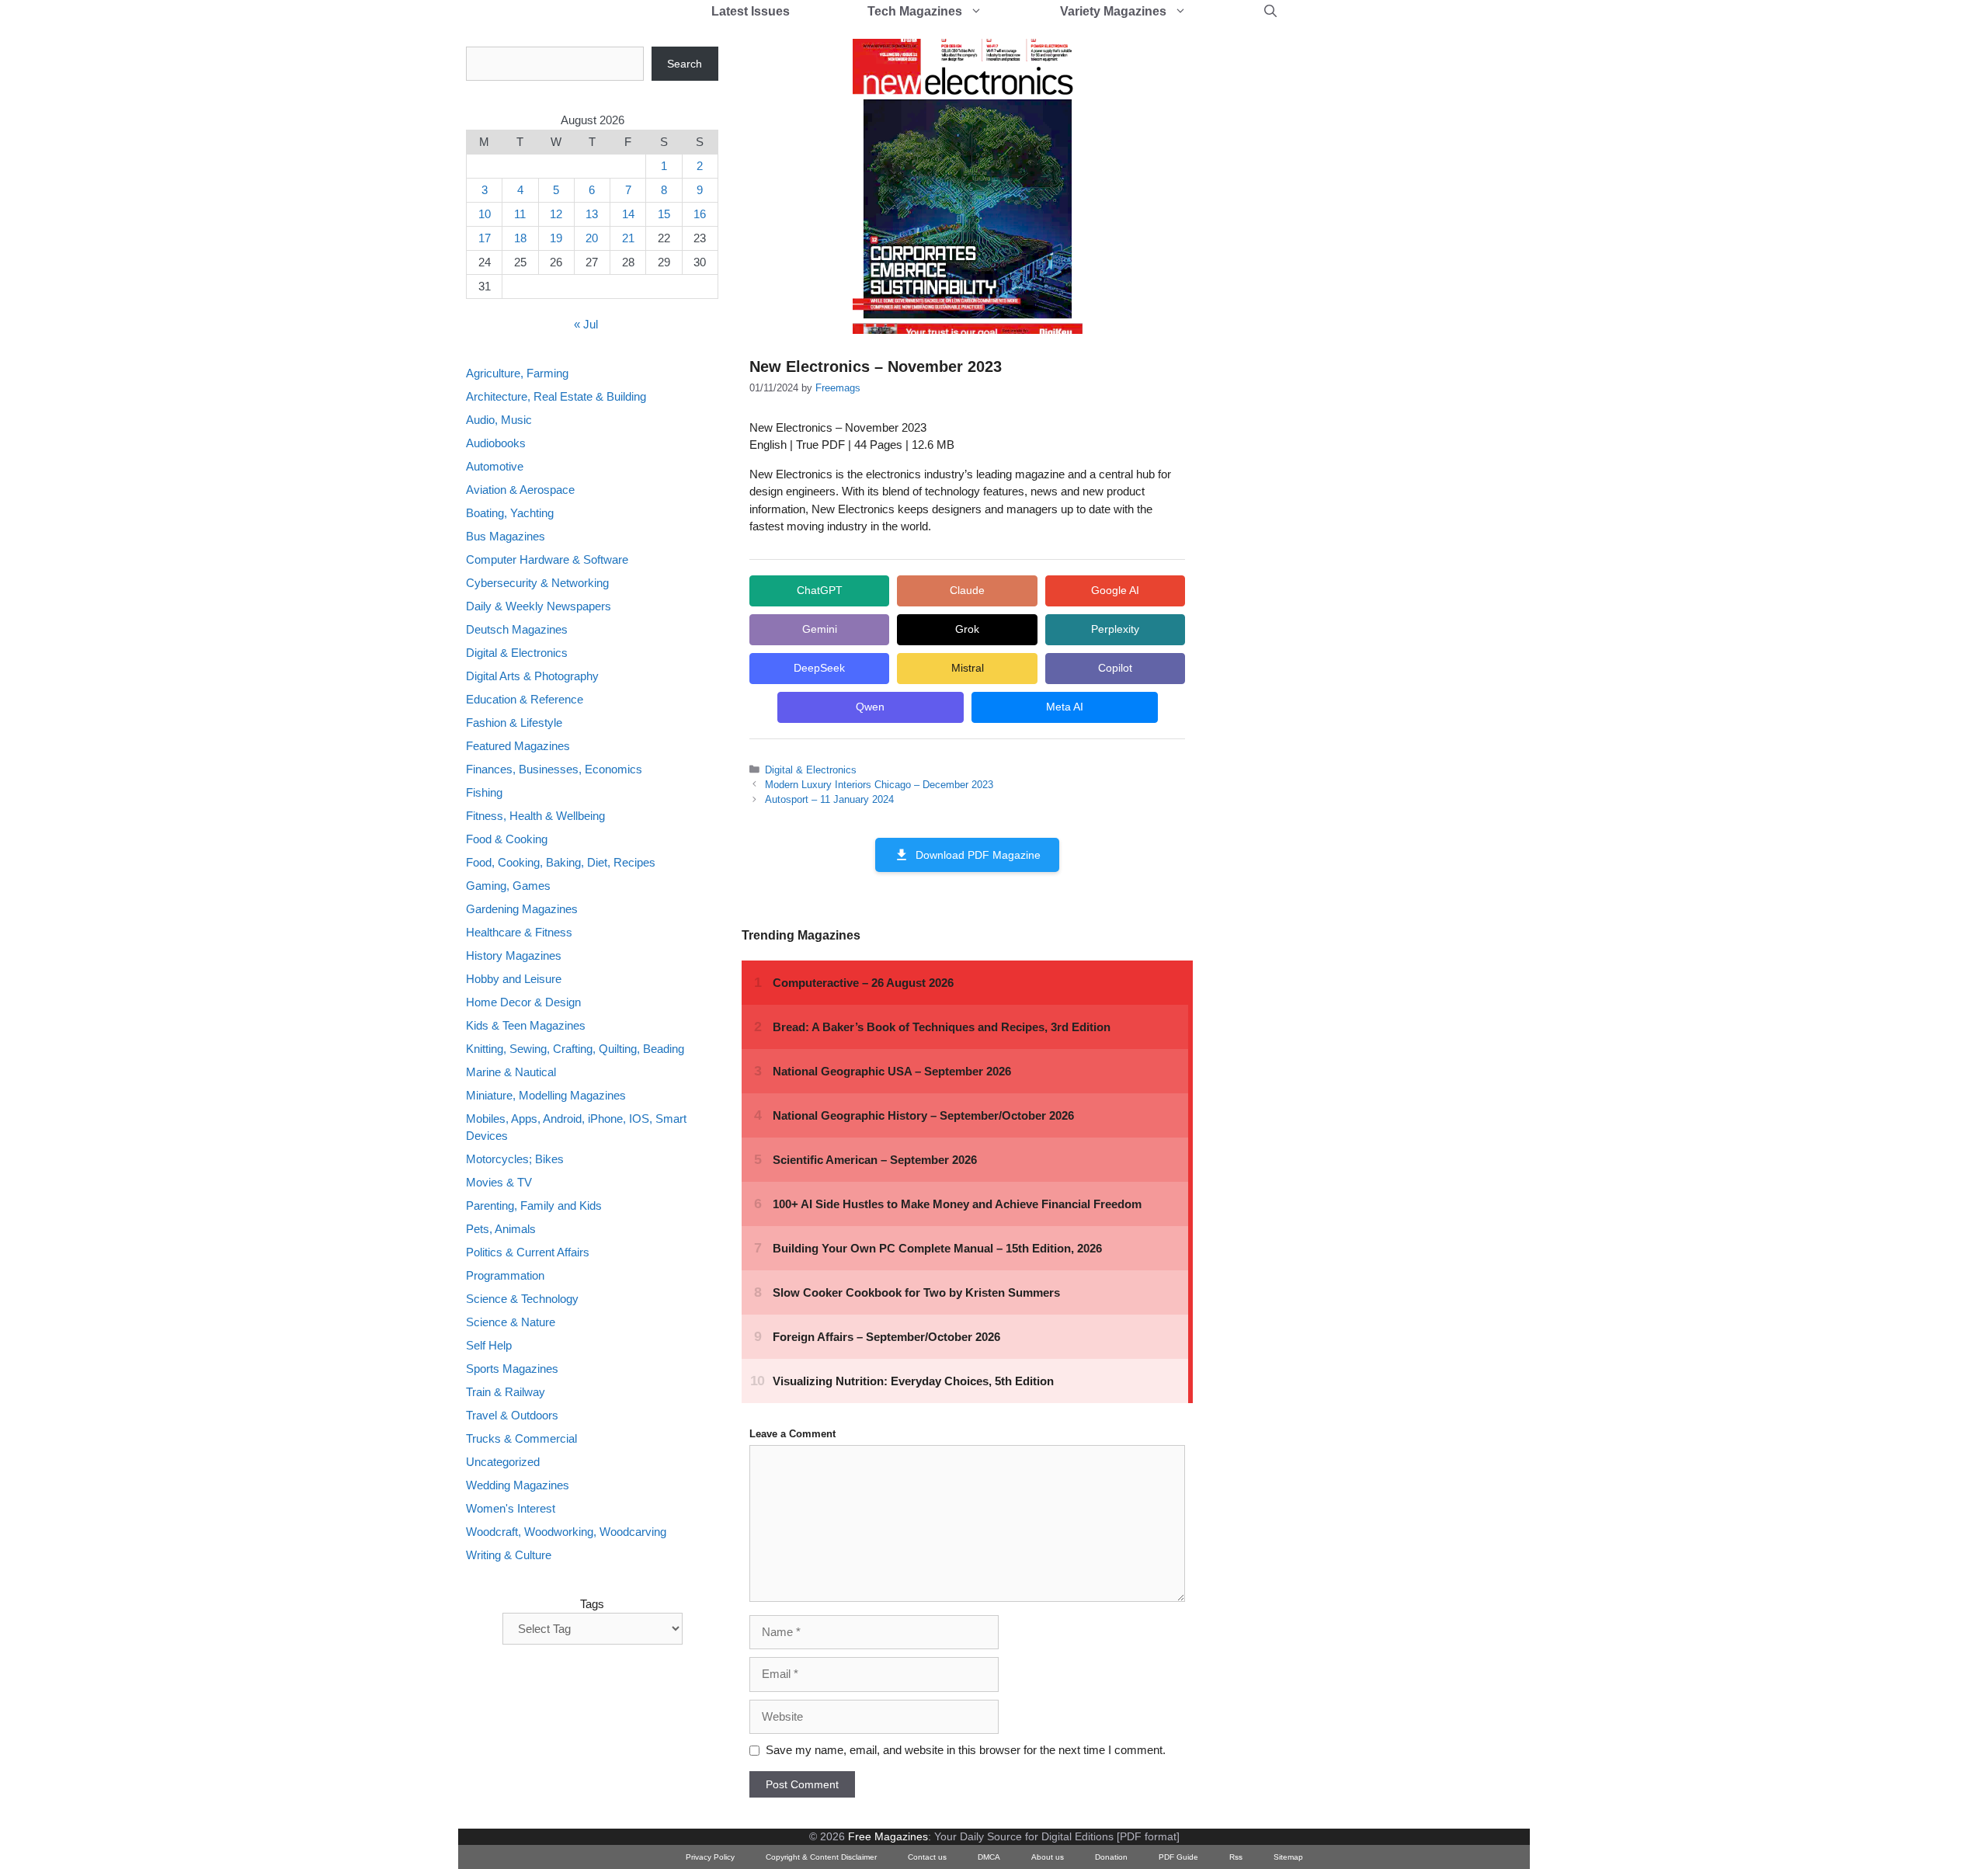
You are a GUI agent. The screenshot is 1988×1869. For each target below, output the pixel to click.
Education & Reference (525, 699)
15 (664, 214)
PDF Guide (1178, 1857)
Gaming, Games (508, 886)
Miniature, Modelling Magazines (546, 1095)
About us (1048, 1857)
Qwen (870, 707)
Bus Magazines (506, 536)
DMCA (989, 1857)
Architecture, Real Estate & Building (556, 396)
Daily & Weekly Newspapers (539, 606)
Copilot (1115, 668)
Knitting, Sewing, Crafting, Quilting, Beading (575, 1049)
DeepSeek (819, 668)
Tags (592, 1604)
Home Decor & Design (523, 1002)
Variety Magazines (1113, 11)
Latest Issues (751, 11)
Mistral (968, 668)
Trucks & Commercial (521, 1439)
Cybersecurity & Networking (537, 583)
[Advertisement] (1333, 280)
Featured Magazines (518, 746)
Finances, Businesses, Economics (554, 769)
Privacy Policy (710, 1857)
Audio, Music (499, 420)
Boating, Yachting (510, 513)
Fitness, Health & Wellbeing (535, 816)
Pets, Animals (501, 1230)
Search (685, 64)
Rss (1236, 1857)
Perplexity (1115, 629)
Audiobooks (496, 443)
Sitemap (1288, 1857)
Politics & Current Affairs (528, 1253)
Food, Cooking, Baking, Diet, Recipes (561, 862)
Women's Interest (511, 1509)
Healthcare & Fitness (519, 932)
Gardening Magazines (522, 909)
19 (556, 238)
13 (592, 214)
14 (628, 214)
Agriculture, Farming (517, 373)
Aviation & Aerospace (520, 490)
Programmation (505, 1276)
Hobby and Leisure (514, 979)
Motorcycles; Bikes (515, 1160)
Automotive (495, 466)
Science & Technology (522, 1299)
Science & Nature (511, 1323)
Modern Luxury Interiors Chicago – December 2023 (879, 785)
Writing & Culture (509, 1556)
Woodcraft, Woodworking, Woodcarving (566, 1532)
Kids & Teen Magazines (526, 1025)
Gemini (820, 629)
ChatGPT (820, 590)
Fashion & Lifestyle (514, 723)
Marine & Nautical (511, 1072)
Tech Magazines (915, 11)
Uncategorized (503, 1463)
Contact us (927, 1857)
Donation (1111, 1857)
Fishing (484, 792)
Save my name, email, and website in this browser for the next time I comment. (966, 1750)
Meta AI (1065, 707)
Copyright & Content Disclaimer (821, 1857)
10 (485, 214)
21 (628, 238)
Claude (967, 590)
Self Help (489, 1346)
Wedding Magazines (518, 1486)
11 (520, 214)
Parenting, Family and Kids (534, 1206)
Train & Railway (506, 1393)
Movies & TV (499, 1183)
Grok (967, 629)
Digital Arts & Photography (532, 676)
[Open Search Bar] (1270, 12)
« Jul (586, 325)
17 (485, 238)
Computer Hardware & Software (547, 559)
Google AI (1115, 590)
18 (520, 238)
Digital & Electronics (811, 770)
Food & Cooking (507, 839)
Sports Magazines (512, 1369)
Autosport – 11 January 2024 (829, 799)
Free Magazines (888, 1836)
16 (700, 214)
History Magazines (514, 955)
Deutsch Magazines (517, 629)
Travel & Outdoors (512, 1416)
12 (556, 214)
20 (592, 238)
